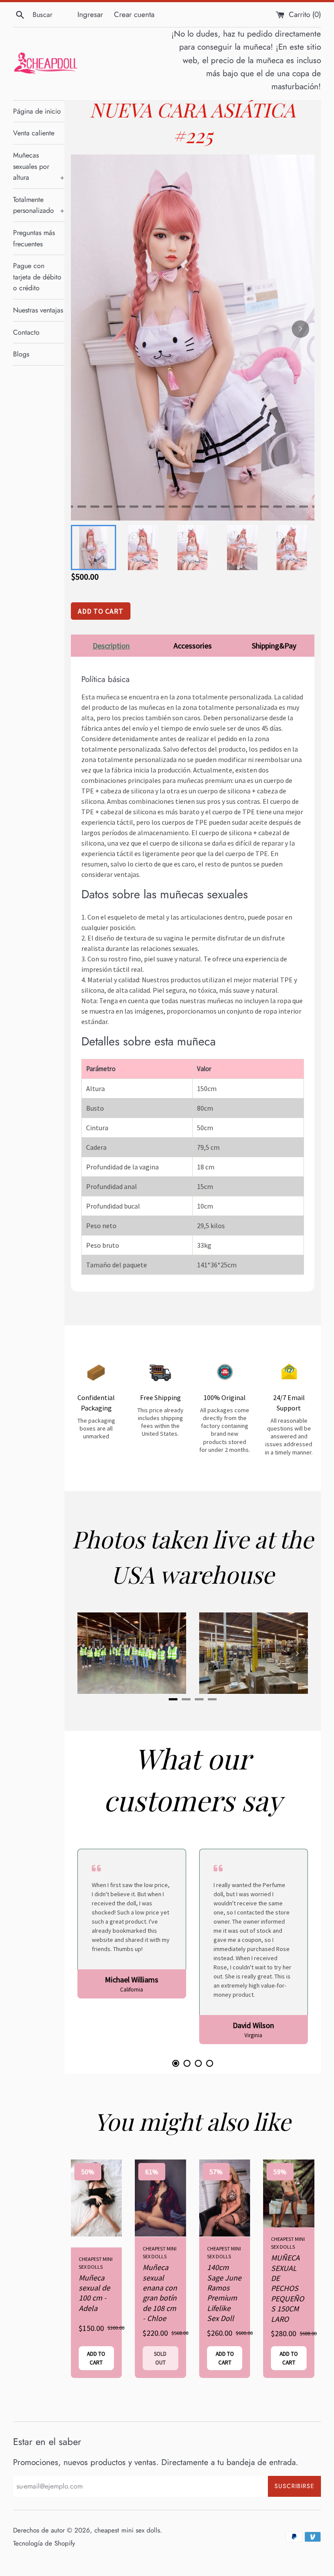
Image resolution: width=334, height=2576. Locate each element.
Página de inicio (37, 111)
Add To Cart (101, 611)
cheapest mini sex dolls (127, 2530)
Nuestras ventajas (38, 310)
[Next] (301, 329)
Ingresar (90, 14)
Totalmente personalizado (39, 205)
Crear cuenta (134, 14)
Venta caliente (34, 133)
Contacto (26, 332)
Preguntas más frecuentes (34, 238)
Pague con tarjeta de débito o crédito (37, 277)
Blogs (21, 354)
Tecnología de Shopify (44, 2543)
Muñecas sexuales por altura (39, 166)
